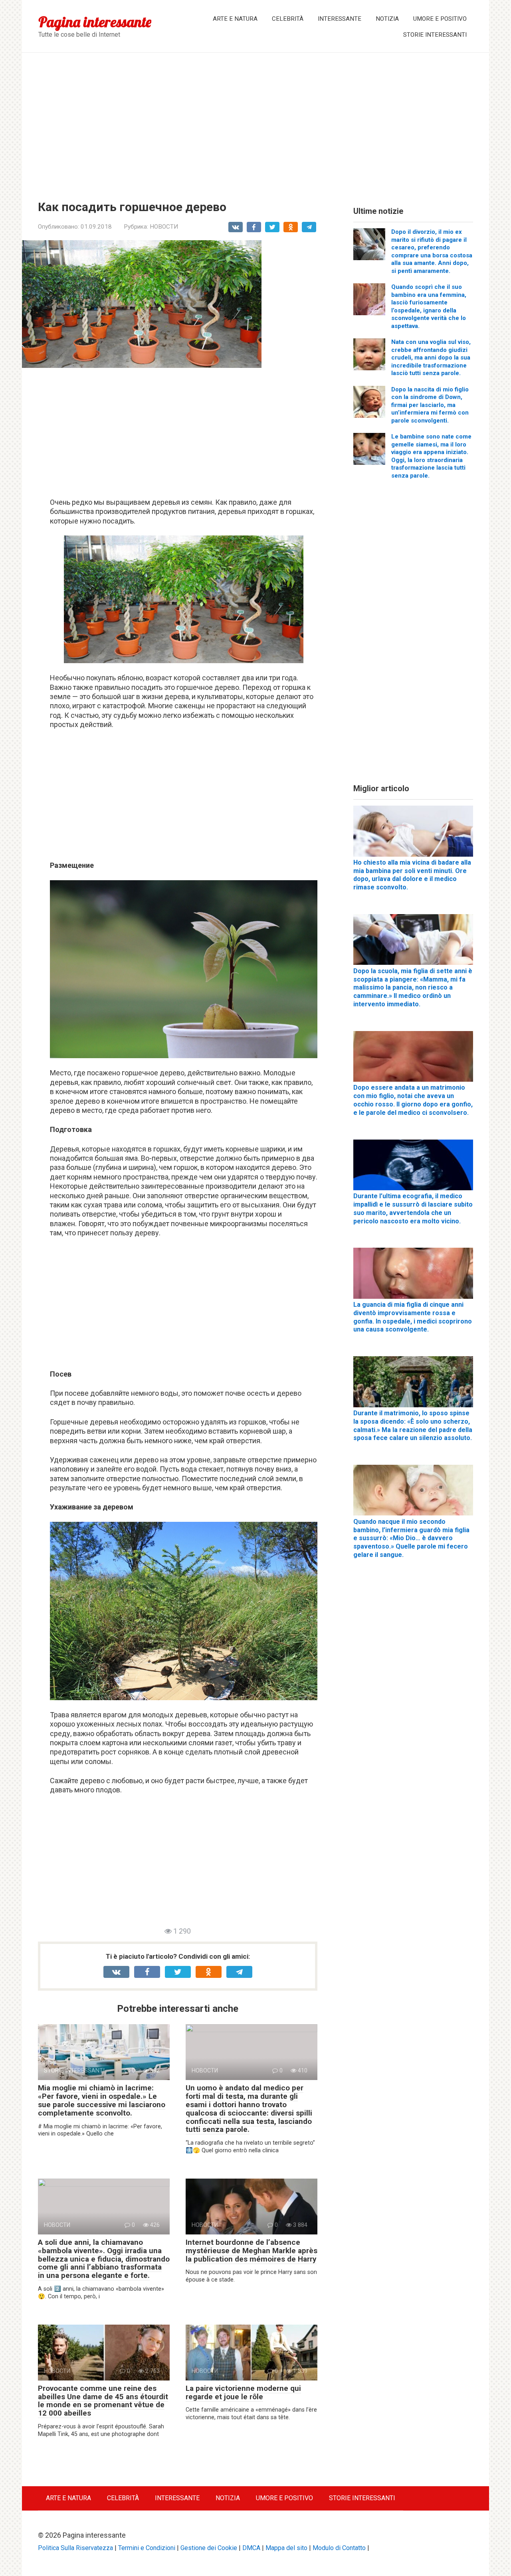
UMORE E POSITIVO (440, 19)
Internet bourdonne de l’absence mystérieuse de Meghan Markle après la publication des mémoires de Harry (252, 2251)
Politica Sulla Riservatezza (75, 2548)
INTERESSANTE (340, 19)
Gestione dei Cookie (209, 2548)
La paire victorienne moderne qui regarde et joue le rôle (243, 2392)
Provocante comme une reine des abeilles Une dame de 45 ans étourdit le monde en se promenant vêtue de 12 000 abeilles (103, 2401)
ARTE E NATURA (235, 19)
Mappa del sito (286, 2548)
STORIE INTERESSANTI (435, 35)
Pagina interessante (95, 22)
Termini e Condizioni (147, 2548)
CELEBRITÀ (288, 19)
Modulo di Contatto (339, 2548)
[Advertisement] (255, 121)
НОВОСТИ (164, 227)
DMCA (251, 2548)
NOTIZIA (387, 19)
